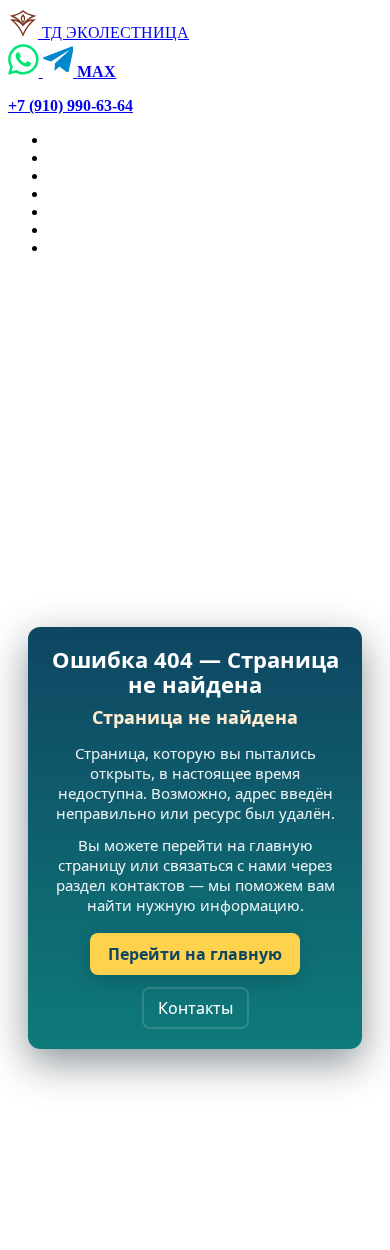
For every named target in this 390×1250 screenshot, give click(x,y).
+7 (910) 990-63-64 (70, 105)
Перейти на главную (195, 954)
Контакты (195, 1008)
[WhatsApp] (25, 71)
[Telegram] (60, 71)
